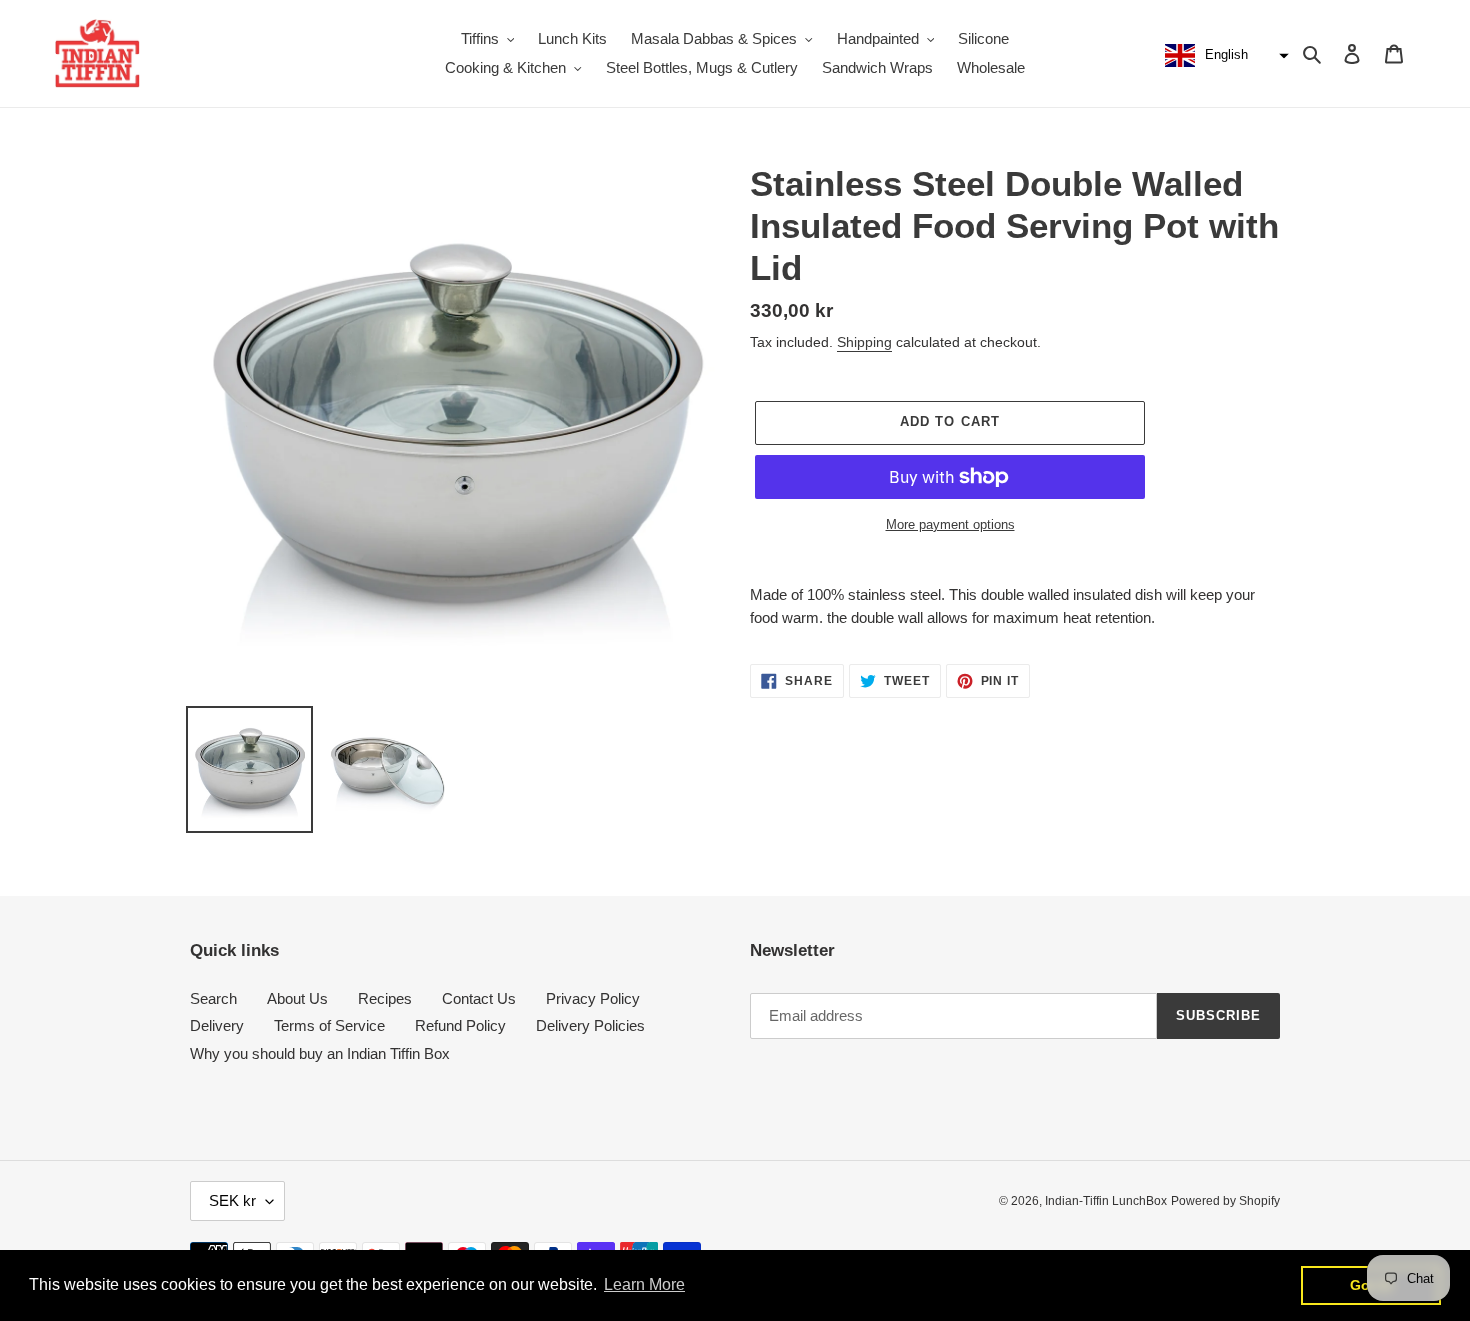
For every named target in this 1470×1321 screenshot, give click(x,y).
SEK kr (232, 1200)
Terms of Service (329, 1025)
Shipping (864, 342)
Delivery (217, 1025)
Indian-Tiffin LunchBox (1106, 1201)
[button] (1224, 56)
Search (213, 998)
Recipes (385, 998)
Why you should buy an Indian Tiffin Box (320, 1053)
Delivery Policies (590, 1025)
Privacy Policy (593, 998)
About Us (297, 998)
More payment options (950, 524)
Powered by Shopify (1225, 1201)
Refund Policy (460, 1025)
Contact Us (479, 998)
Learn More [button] (644, 1284)
